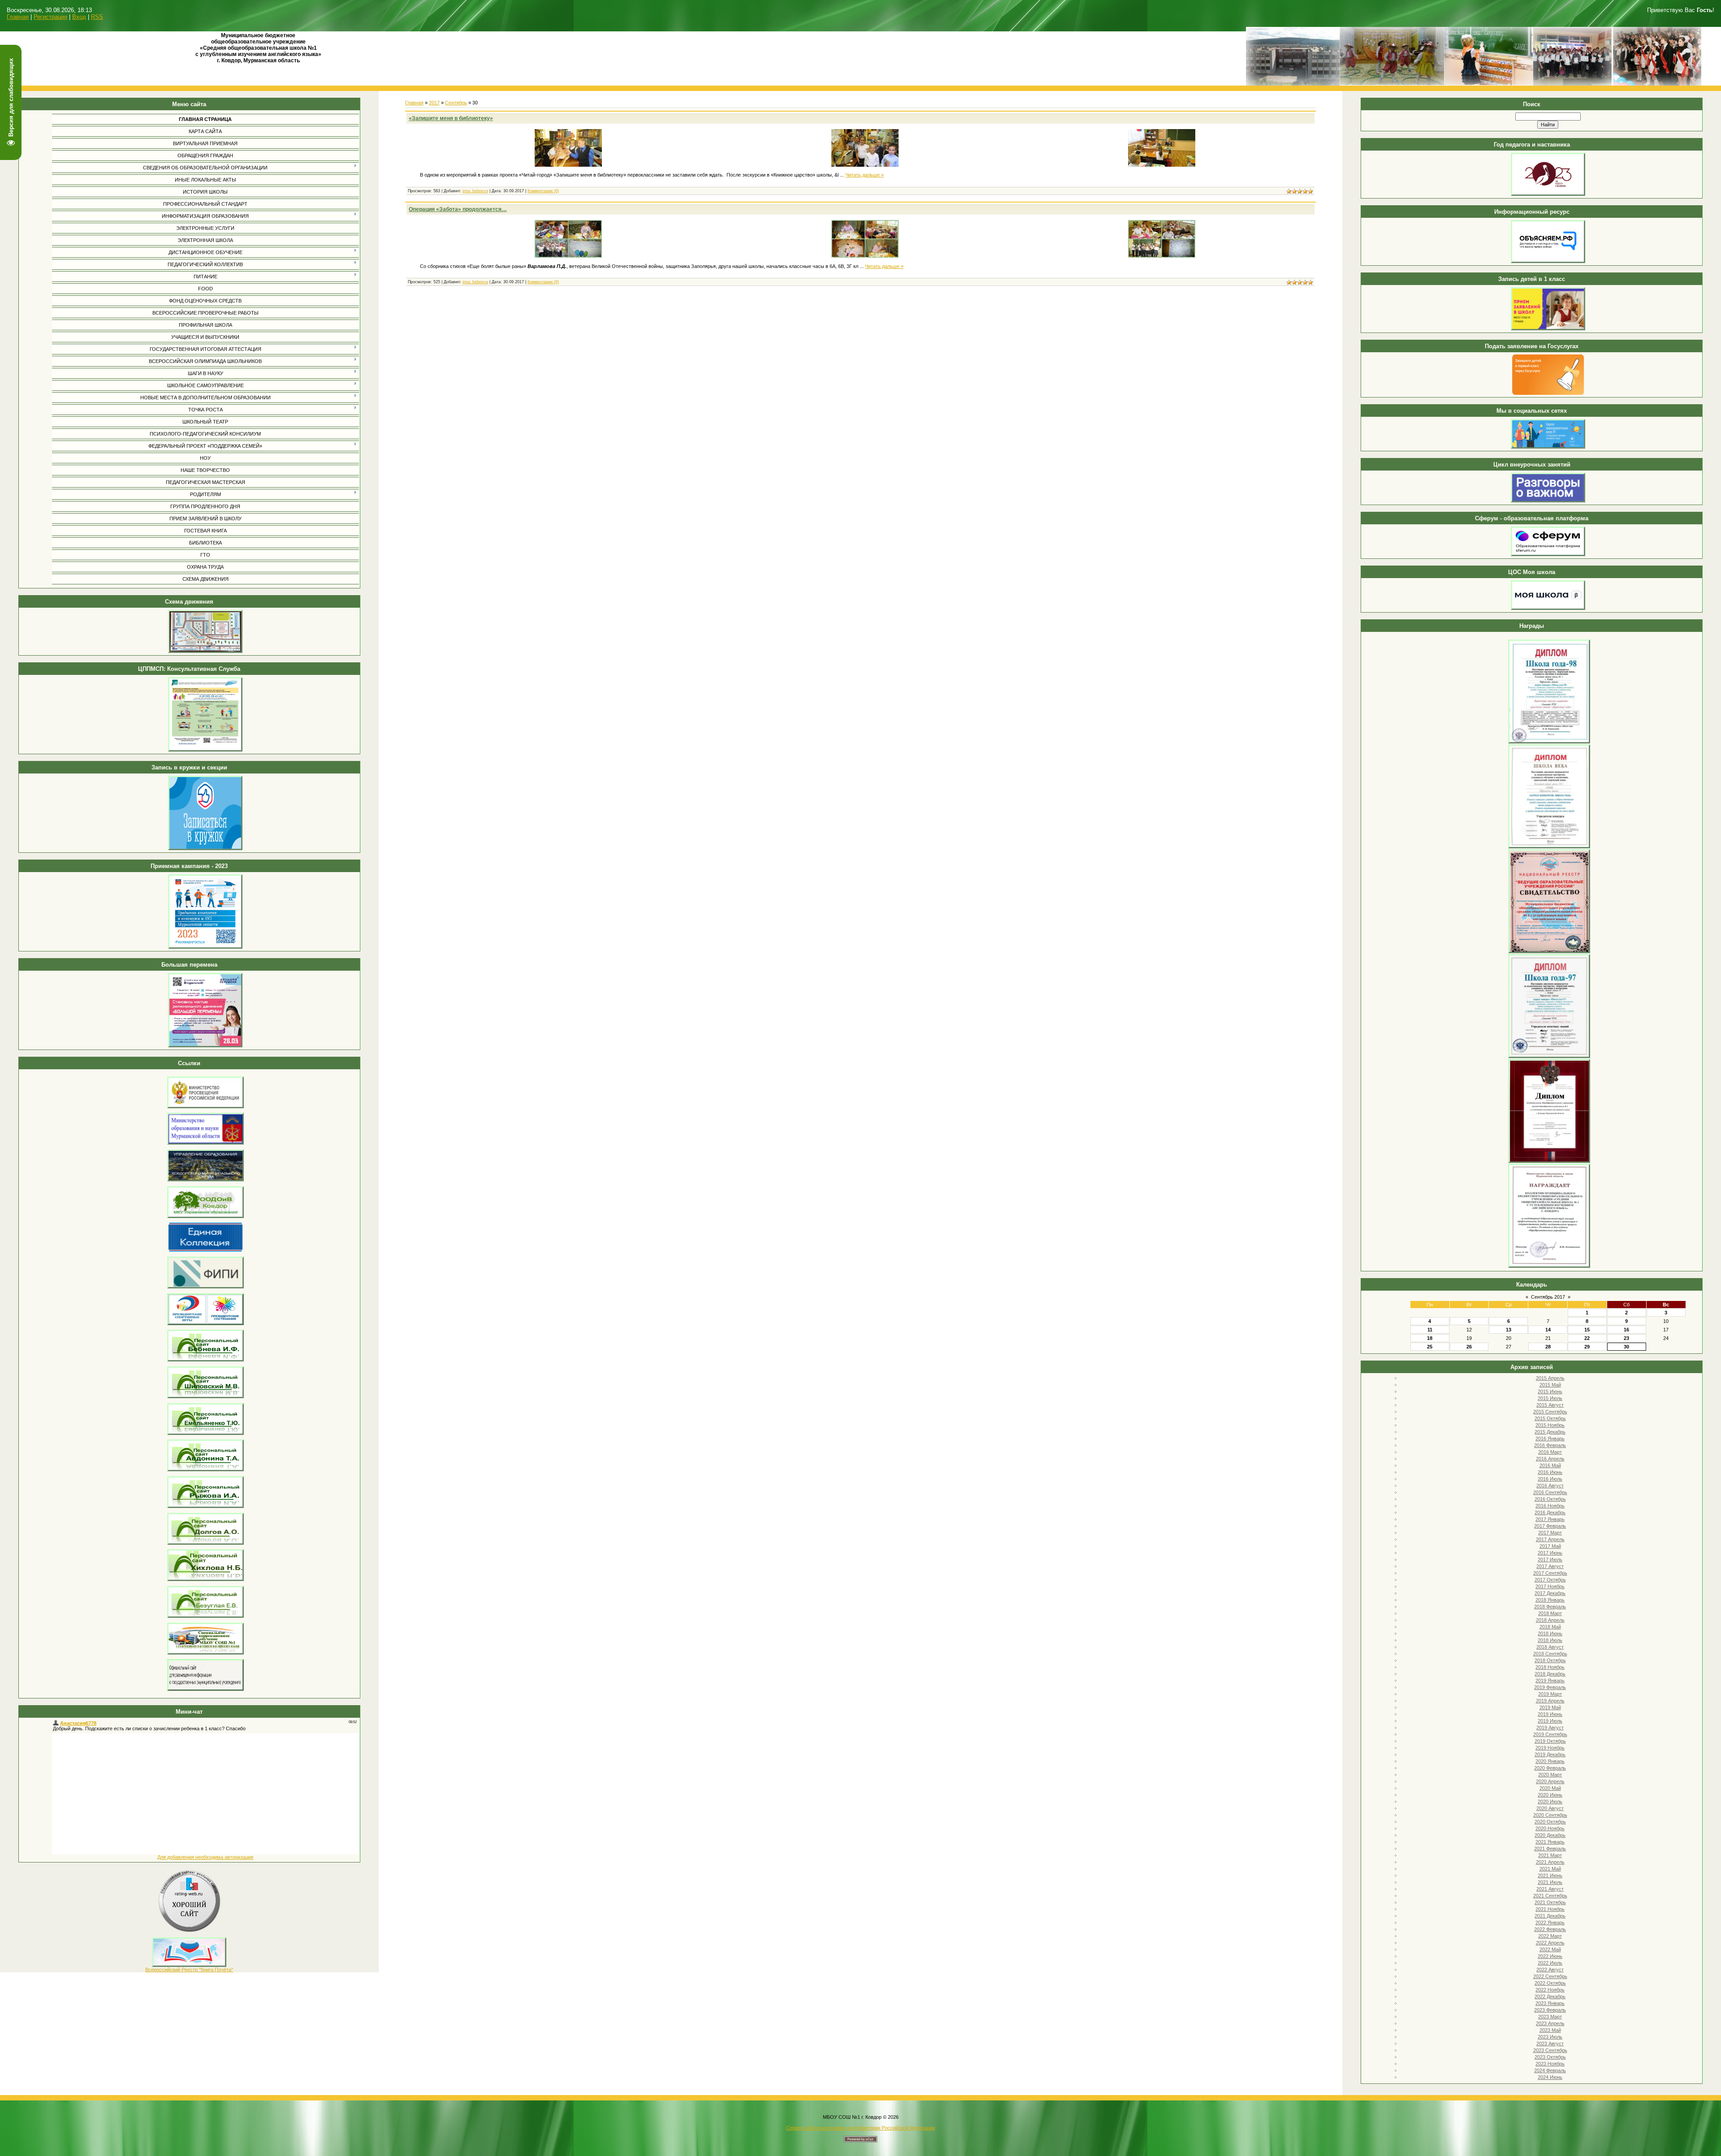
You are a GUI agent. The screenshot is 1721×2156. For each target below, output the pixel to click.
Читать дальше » (865, 175)
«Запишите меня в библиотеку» (451, 118)
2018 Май (1550, 1627)
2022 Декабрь (1550, 1996)
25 (1430, 1347)
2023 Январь (1550, 2003)
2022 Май (1550, 1949)
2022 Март (1550, 1936)
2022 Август (1550, 1970)
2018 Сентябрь (1550, 1654)
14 (1548, 1330)
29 (1587, 1347)
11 (1430, 1330)
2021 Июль (1550, 1882)
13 (1509, 1330)
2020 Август (1550, 1808)
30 (1626, 1347)
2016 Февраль (1550, 1445)
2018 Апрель (1550, 1620)
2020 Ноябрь (1550, 1828)
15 (1587, 1330)
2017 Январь (1550, 1519)
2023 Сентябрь (1550, 2050)
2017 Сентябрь (1550, 1573)
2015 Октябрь (1550, 1418)
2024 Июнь (1550, 2077)
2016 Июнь (1550, 1472)
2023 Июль (1550, 2037)
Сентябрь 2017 (1548, 1297)
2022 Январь (1550, 1923)
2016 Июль (1550, 1479)
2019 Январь (1550, 1681)
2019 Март (1550, 1694)
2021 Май (1550, 1869)
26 (1469, 1347)
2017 (434, 103)
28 (1548, 1347)
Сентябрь (456, 103)
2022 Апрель (1550, 1943)
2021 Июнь (1550, 1875)
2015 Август (1550, 1405)
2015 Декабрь (1550, 1432)
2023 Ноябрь (1550, 2064)
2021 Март (1550, 1855)
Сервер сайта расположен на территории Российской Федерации (860, 2128)
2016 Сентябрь (1550, 1492)
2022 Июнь (1550, 1956)
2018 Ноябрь (1550, 1667)
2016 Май (1550, 1465)
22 (1587, 1338)
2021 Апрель (1550, 1862)
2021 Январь (1550, 1842)
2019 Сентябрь (1550, 1734)
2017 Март (1550, 1533)
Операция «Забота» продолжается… (458, 209)
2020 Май (1550, 1788)
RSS (97, 17)
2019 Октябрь (1550, 1741)
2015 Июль (1550, 1398)
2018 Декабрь (1550, 1674)
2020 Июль (1550, 1802)
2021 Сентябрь (1550, 1896)
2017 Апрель (1550, 1539)
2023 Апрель (1550, 2023)
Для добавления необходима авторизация (205, 1857)
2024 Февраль (1550, 2070)
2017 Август (1550, 1566)
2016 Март (1550, 1452)
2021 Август (1550, 1889)
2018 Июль (1550, 1640)
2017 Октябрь (1550, 1580)
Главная (18, 17)
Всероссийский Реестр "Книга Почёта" (189, 1970)
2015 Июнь (1550, 1391)
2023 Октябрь (1550, 2057)
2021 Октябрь (1550, 1902)
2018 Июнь (1550, 1633)
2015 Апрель (1550, 1378)
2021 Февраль (1550, 1849)
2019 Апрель (1550, 1701)
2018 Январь (1550, 1600)
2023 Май (1550, 2030)
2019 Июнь (1550, 1714)
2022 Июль (1550, 1963)
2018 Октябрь (1550, 1660)
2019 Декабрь (1550, 1754)
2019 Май (1550, 1707)
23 (1626, 1338)
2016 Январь (1550, 1439)
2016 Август (1550, 1486)
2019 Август (1550, 1728)
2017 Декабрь (1550, 1593)
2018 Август (1550, 1647)
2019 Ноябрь (1550, 1748)
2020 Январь (1550, 1761)
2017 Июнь (1550, 1553)
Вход (79, 17)
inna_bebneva (475, 191)
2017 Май (1550, 1546)
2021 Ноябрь (1550, 1909)
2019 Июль (1550, 1721)
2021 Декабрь (1550, 1916)
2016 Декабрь (1550, 1512)
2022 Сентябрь (1550, 1976)
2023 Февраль (1550, 2010)
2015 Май (1550, 1385)
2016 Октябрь (1550, 1499)
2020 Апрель (1550, 1781)
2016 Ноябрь (1550, 1506)
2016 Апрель (1550, 1459)
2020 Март (1550, 1775)
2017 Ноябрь (1550, 1586)
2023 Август (1550, 2044)
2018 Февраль (1550, 1607)
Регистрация (50, 17)
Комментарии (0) (543, 191)
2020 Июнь (1550, 1795)
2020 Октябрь (1550, 1822)
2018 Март (1550, 1613)
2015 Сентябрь (1550, 1412)
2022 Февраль (1550, 1929)
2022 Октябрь (1550, 1983)
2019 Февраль (1550, 1687)
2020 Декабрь (1550, 1835)
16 (1626, 1330)
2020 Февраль (1550, 1768)
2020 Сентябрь (1550, 1815)
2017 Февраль (1550, 1526)
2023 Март (1550, 2017)
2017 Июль (1550, 1560)
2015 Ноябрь (1550, 1425)
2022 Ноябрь (1550, 1990)
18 (1430, 1338)
